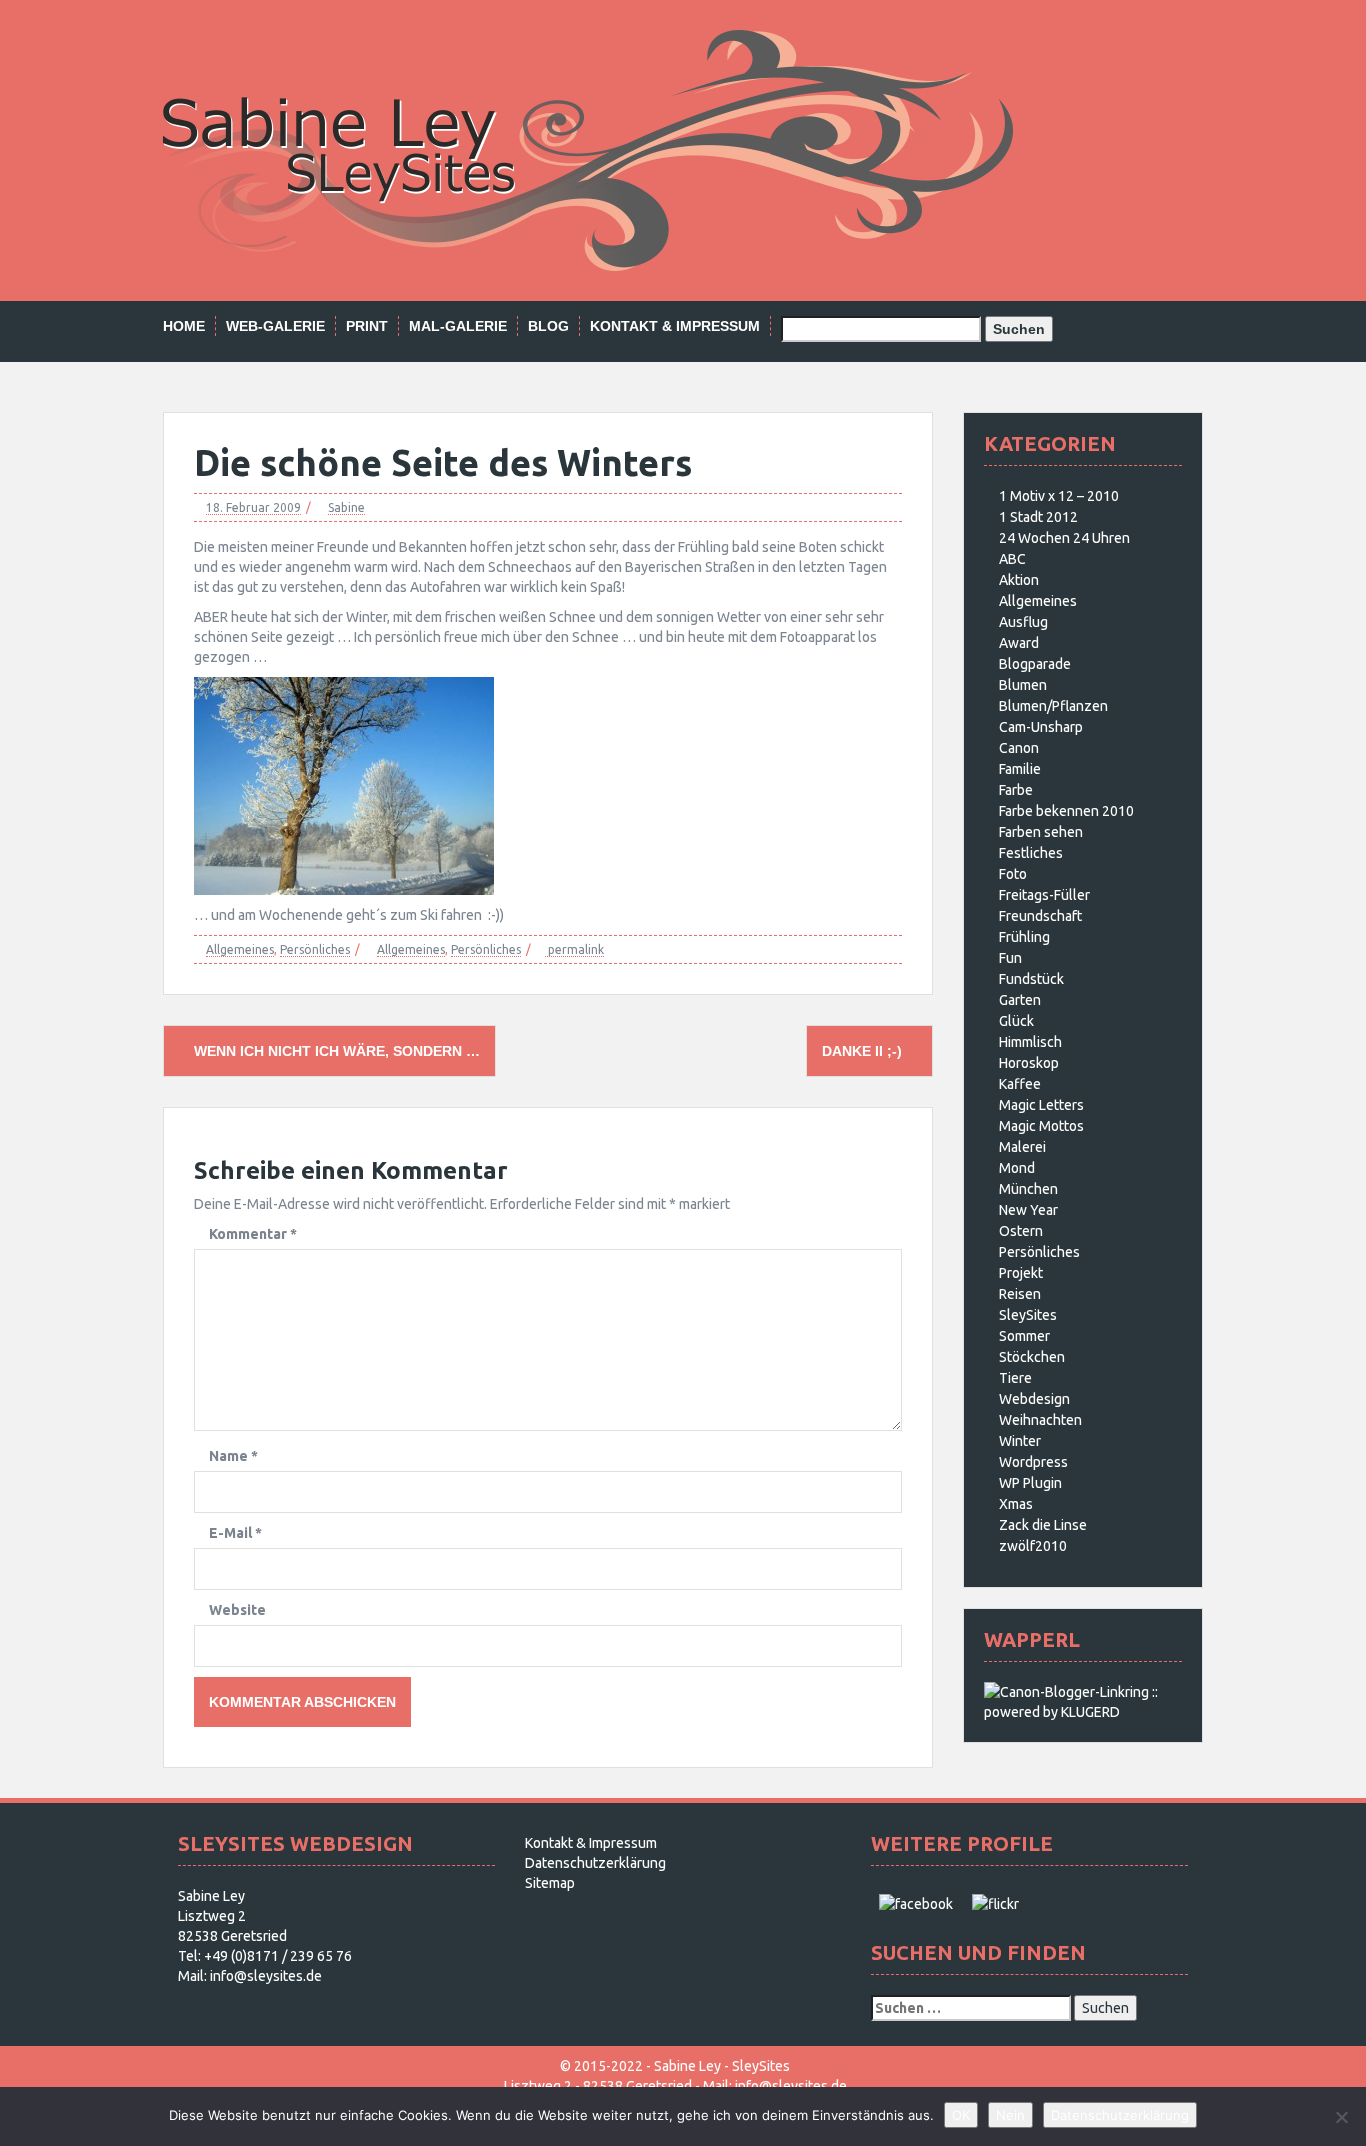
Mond (1017, 1168)
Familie (1020, 769)
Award (1019, 643)
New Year (1028, 1210)
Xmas (1016, 1504)
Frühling (1024, 937)
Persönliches (315, 949)
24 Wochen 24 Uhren (1064, 538)
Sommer (1024, 1336)
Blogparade (1035, 664)
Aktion (1019, 580)
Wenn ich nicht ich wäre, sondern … (335, 1051)
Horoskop (1029, 1063)
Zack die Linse (1043, 1525)
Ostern (1021, 1231)
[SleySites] (588, 149)
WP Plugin (1030, 1483)
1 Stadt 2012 (1038, 517)
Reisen (1020, 1294)
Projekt (1021, 1273)
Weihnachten (1040, 1420)
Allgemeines (240, 949)
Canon (1019, 748)
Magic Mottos (1041, 1126)
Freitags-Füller (1044, 895)
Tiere (1015, 1378)
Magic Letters (1041, 1105)
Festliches (1031, 853)
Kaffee (1020, 1084)
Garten (1020, 1000)
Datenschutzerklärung (595, 1863)
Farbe (1016, 790)
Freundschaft (1040, 916)
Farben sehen (1041, 832)
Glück (1016, 1021)
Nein (1010, 2115)
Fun (1010, 958)
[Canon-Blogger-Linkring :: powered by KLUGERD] (1083, 1701)
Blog (548, 326)
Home (184, 326)
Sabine (346, 507)
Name (233, 1456)
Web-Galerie (275, 326)
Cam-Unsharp (1041, 727)
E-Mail (235, 1533)
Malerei (1022, 1147)
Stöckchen (1032, 1357)
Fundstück (1031, 979)
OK (961, 2115)
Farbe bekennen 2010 (1066, 811)
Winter (1020, 1441)
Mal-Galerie (458, 326)
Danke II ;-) (864, 1051)
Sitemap (550, 1883)
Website (237, 1610)
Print (367, 326)
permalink (574, 949)
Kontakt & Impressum (675, 326)
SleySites (1028, 1315)
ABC (1012, 559)
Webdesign (1034, 1399)
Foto (1013, 874)
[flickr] (995, 1903)
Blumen (1023, 685)
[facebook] (916, 1903)
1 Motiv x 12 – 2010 (1059, 496)
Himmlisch (1030, 1042)
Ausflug (1023, 622)
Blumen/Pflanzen (1053, 706)
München (1028, 1189)
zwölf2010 (1033, 1546)
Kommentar (253, 1234)
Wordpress (1033, 1462)
